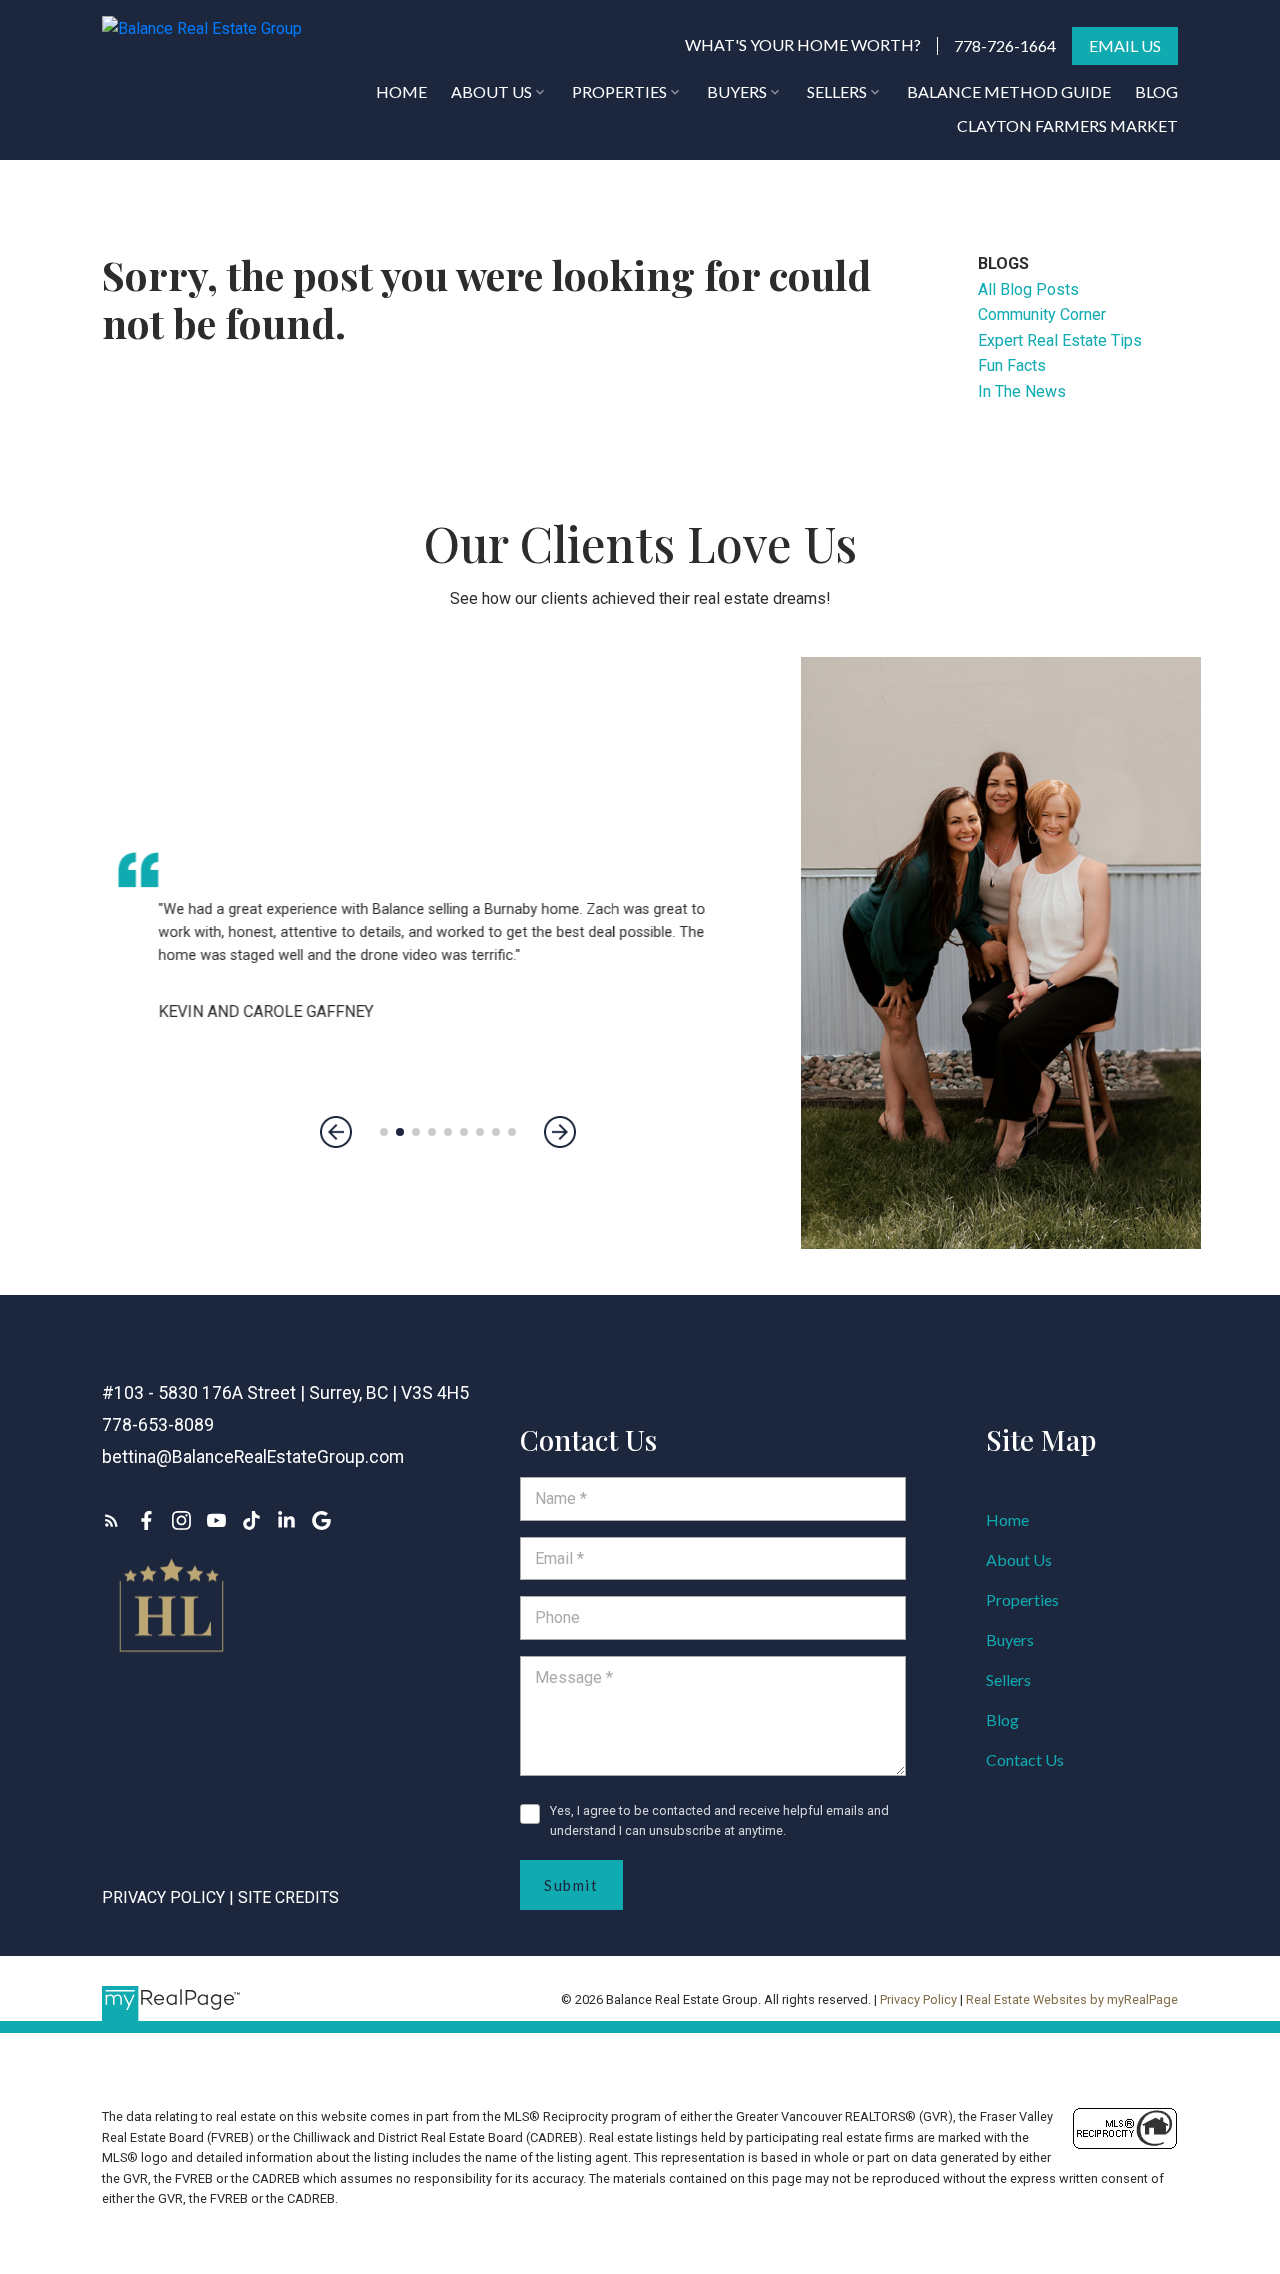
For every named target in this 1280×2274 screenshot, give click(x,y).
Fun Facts (1012, 365)
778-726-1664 (1005, 45)
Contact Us (1025, 1759)
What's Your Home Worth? (803, 44)
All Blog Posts (1028, 289)
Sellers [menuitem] (837, 91)
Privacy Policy (163, 1897)
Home (1007, 1519)
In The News (1022, 391)
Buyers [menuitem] (737, 91)
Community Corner (1042, 314)
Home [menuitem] (401, 91)
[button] (803, 46)
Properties (1022, 1599)
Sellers (1008, 1679)
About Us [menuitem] (491, 91)
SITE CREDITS (288, 1897)
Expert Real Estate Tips (1060, 340)
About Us (1019, 1559)
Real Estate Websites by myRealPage (1072, 1999)
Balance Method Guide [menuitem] (1009, 91)
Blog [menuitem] (1156, 91)
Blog (1002, 1719)
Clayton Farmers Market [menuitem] (1067, 125)
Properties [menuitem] (619, 91)
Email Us (1125, 45)
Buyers (1010, 1639)
